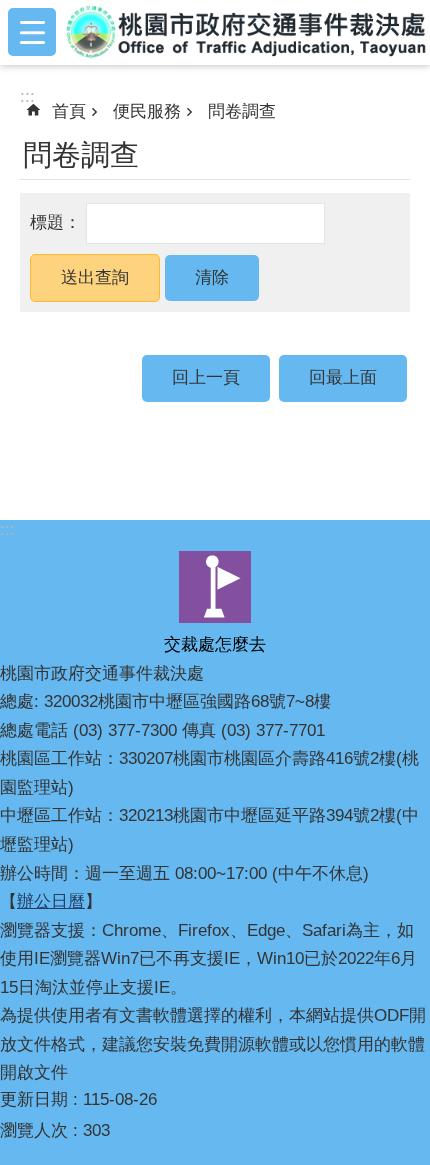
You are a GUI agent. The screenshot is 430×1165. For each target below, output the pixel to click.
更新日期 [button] (34, 1099)
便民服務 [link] (147, 111)
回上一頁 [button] (206, 377)
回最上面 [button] (343, 377)
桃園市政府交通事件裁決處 (247, 32)
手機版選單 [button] (32, 32)
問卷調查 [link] (242, 111)
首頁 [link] (69, 111)
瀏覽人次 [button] (34, 1130)
